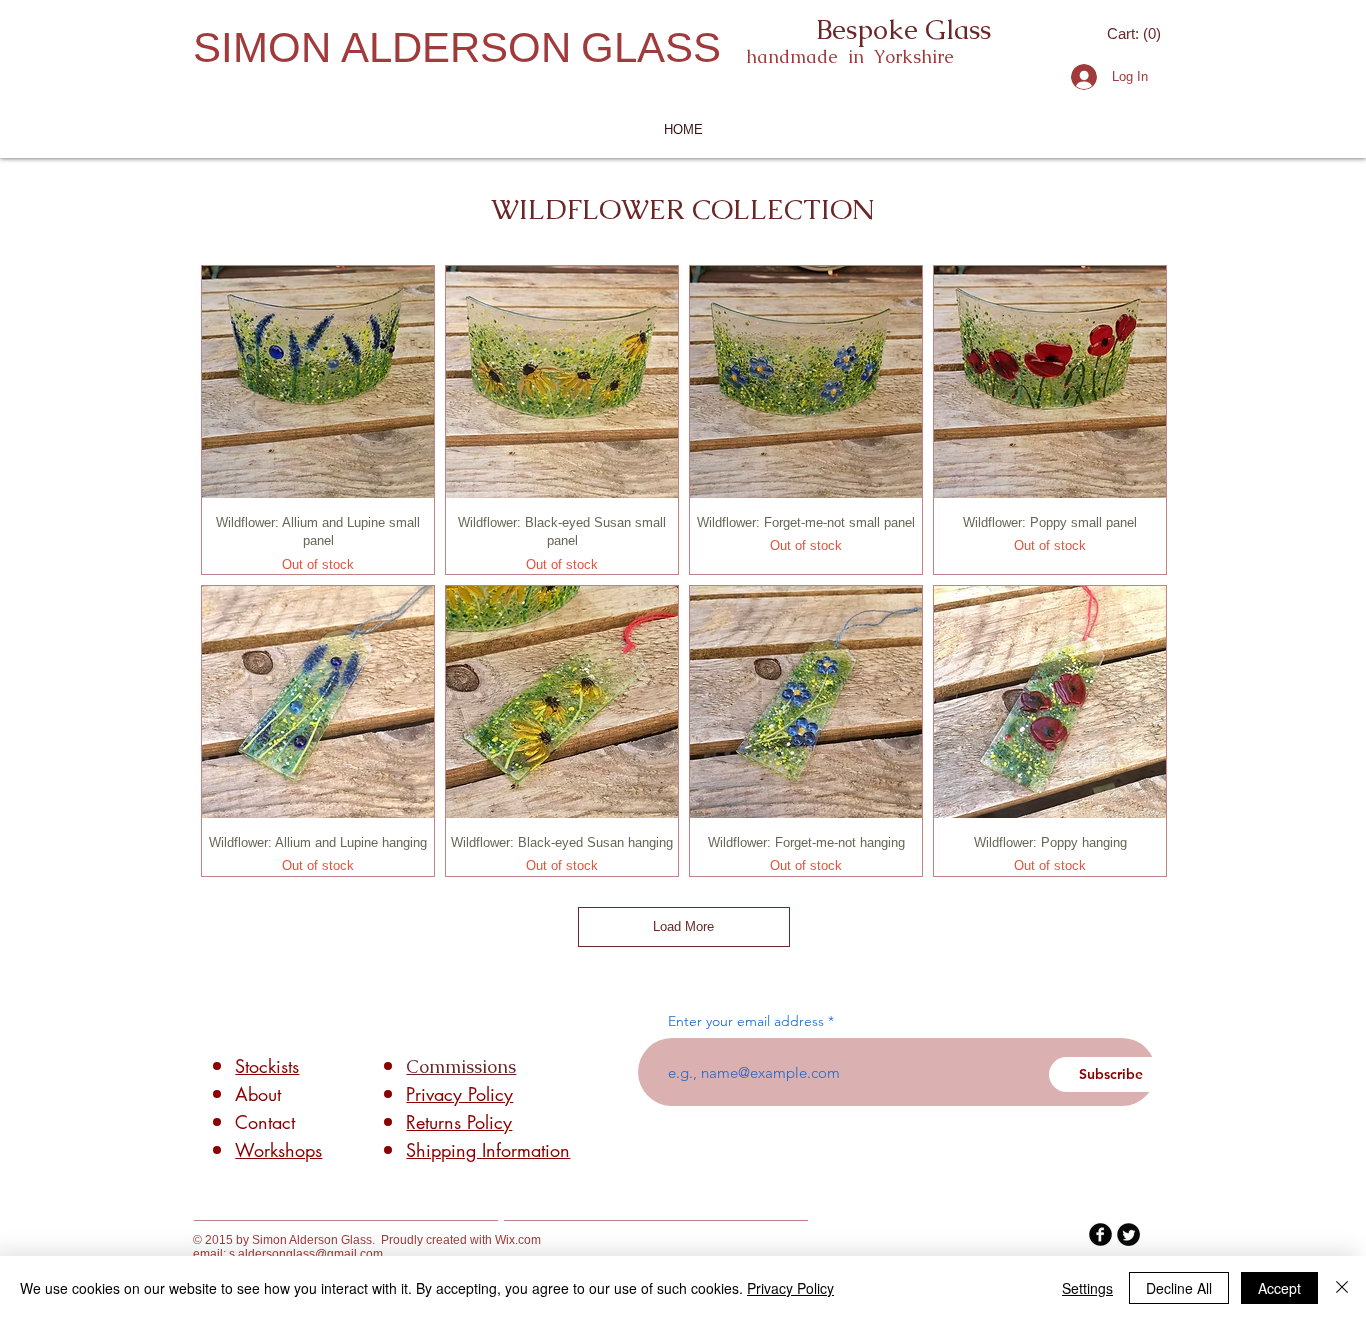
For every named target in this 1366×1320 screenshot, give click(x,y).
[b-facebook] (1100, 1234)
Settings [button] (1087, 1288)
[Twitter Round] (1128, 1234)
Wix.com (518, 1240)
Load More (683, 926)
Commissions (461, 1066)
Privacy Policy (790, 1288)
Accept (1279, 1288)
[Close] (1342, 1288)
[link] (1135, 34)
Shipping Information (488, 1150)
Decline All (1179, 1288)
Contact (265, 1122)
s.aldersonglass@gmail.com (306, 1254)
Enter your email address (746, 1021)
